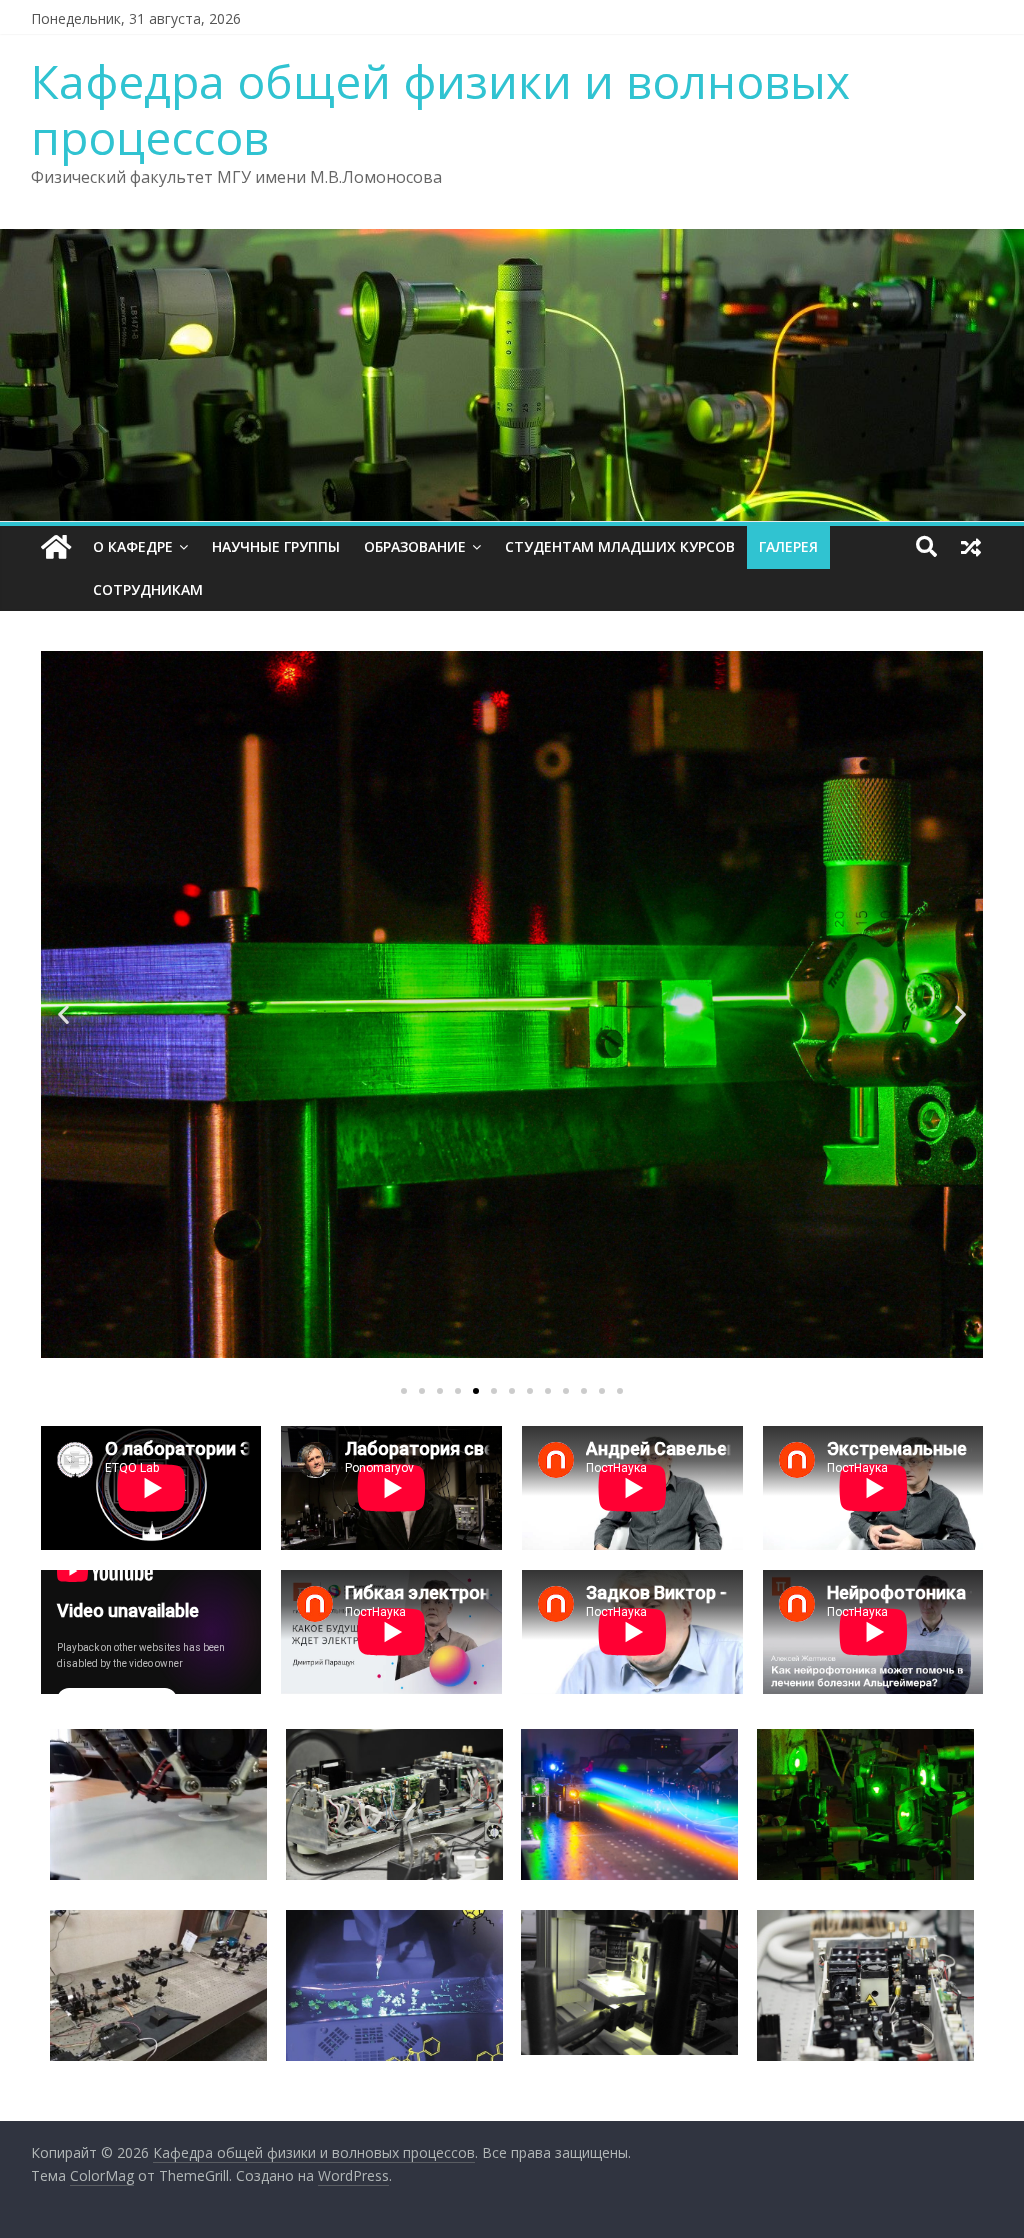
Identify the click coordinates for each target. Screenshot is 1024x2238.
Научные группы (276, 546)
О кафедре (133, 546)
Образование (415, 546)
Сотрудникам (148, 589)
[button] (404, 1391)
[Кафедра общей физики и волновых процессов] (56, 547)
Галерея (788, 546)
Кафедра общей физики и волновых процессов (440, 108)
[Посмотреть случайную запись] (971, 547)
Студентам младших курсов (620, 546)
